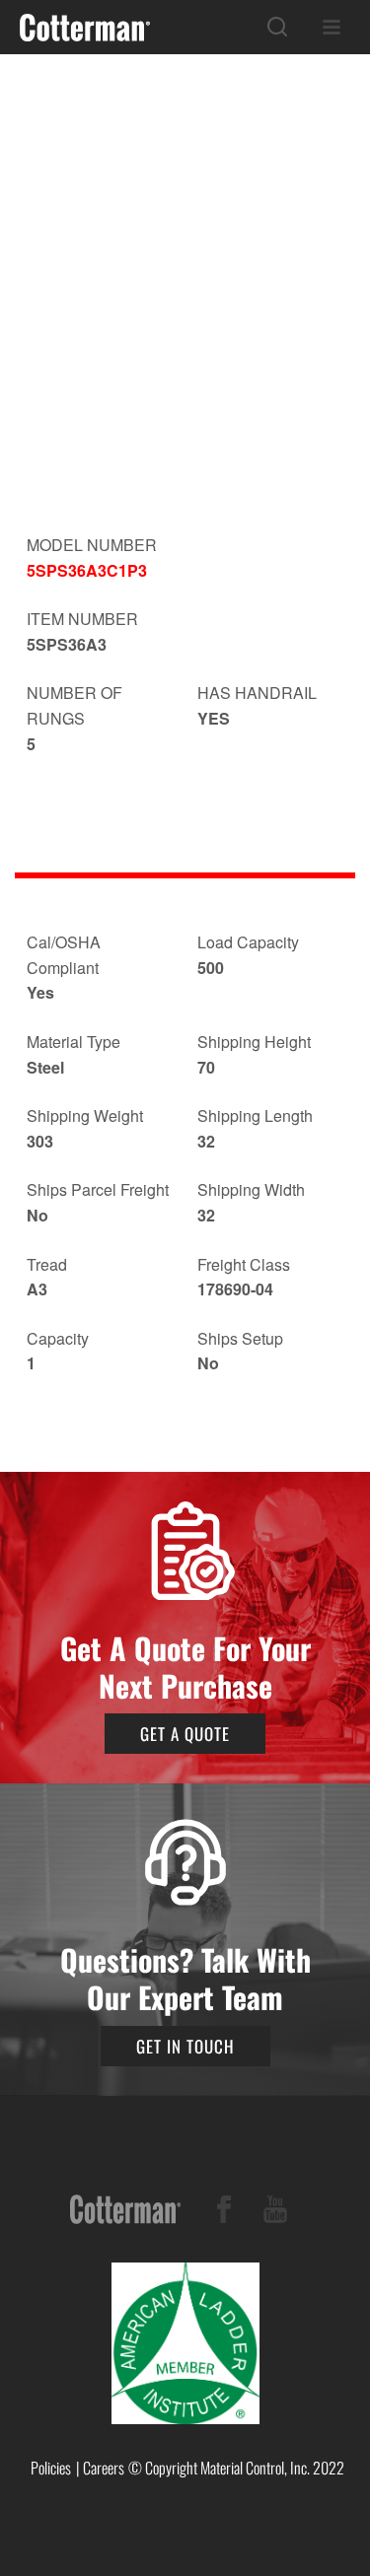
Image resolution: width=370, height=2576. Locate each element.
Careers (104, 2468)
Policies (51, 2468)
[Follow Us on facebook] (224, 2213)
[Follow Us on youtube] (275, 2213)
